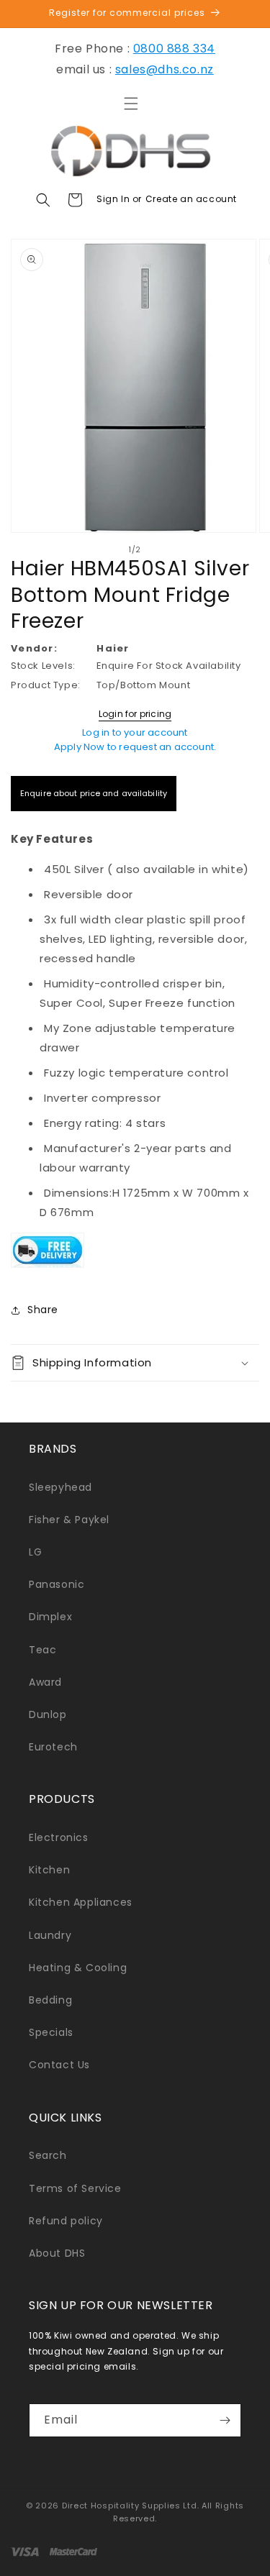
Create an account (191, 199)
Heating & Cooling (78, 1968)
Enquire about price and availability (94, 793)
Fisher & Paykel (69, 1520)
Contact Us (59, 2065)
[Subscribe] (225, 2420)
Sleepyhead (60, 1487)
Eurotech (53, 1747)
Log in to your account (135, 732)
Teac (42, 1650)
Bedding (50, 2000)
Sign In (114, 199)
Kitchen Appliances (81, 1902)
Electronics (59, 1837)
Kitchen (49, 1870)
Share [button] (43, 1310)
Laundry (50, 1935)
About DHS (57, 2253)
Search (48, 2155)
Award (45, 1682)
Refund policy (66, 2221)
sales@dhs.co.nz (165, 69)
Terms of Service (75, 2188)
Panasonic (57, 1584)
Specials (51, 2032)
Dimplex (50, 1617)
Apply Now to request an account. (135, 747)
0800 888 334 (174, 49)
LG (35, 1552)
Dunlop (48, 1714)
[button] (131, 104)
